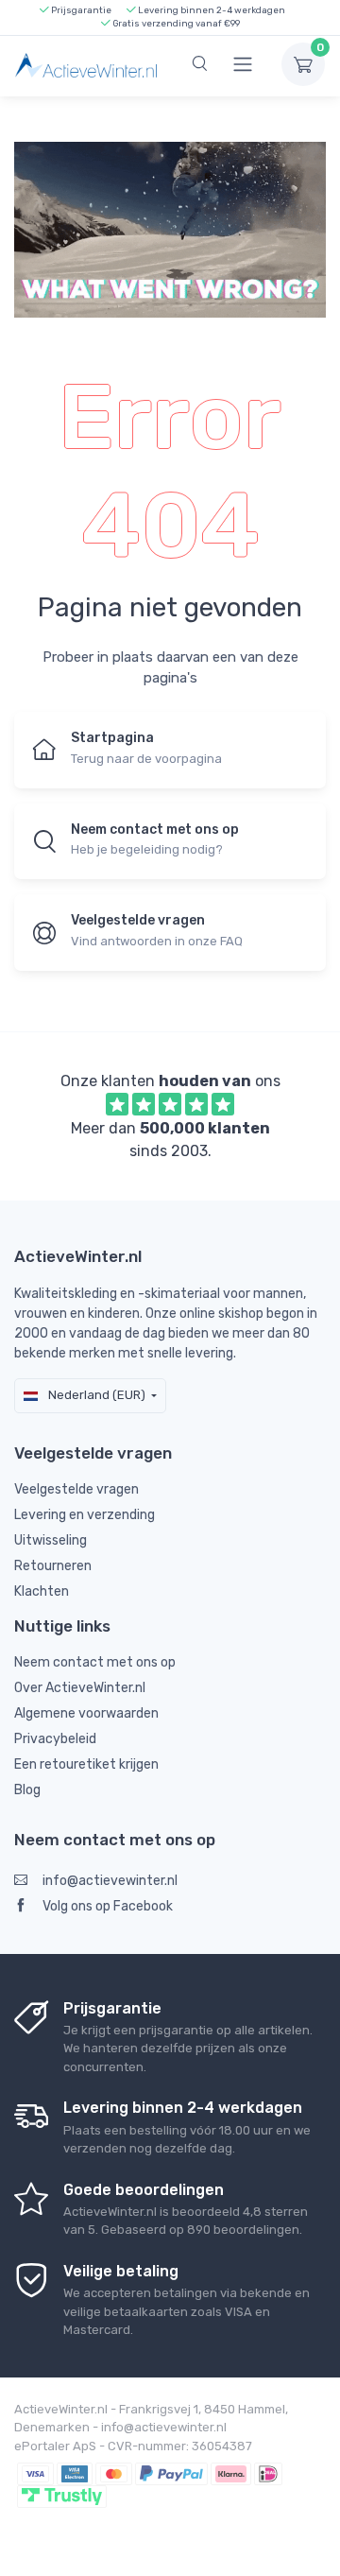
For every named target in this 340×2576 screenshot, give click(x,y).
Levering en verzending (85, 1515)
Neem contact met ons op (95, 1662)
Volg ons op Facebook (108, 1906)
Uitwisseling (51, 1540)
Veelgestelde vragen (76, 1489)
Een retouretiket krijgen (86, 1764)
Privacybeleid (55, 1739)
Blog (27, 1790)
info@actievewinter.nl (110, 1881)
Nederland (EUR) (95, 1395)
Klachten (42, 1591)
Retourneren (53, 1566)
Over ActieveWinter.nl (80, 1688)
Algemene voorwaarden (86, 1713)
